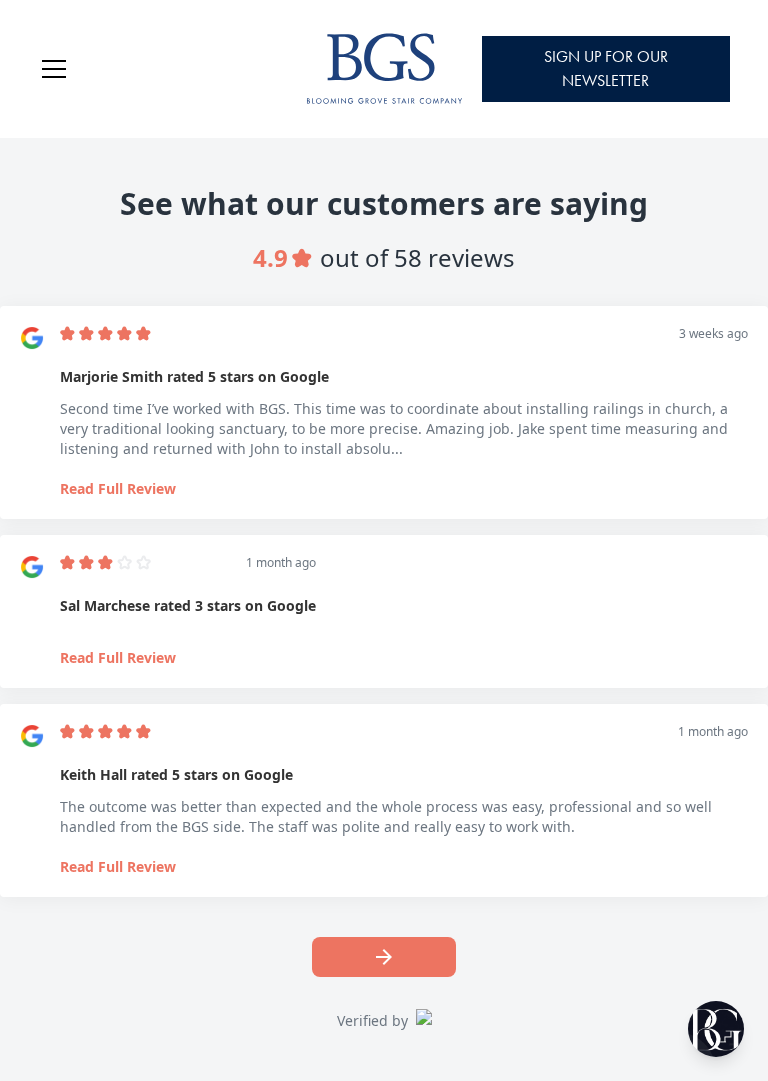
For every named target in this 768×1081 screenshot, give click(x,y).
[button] (158, 69)
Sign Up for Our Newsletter (606, 68)
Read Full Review (118, 488)
